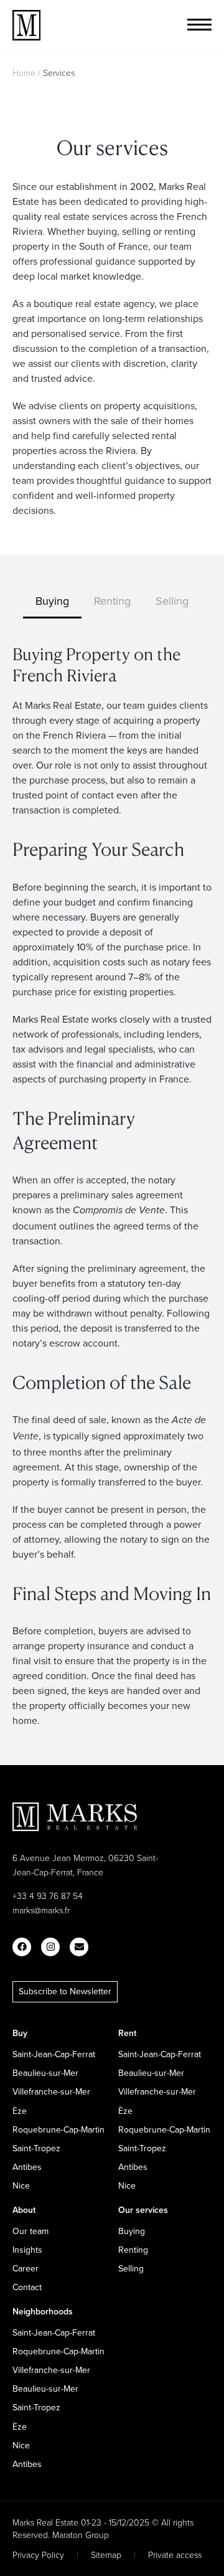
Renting (112, 601)
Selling (172, 601)
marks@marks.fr (41, 1910)
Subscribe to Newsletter (65, 1991)
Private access (175, 2555)
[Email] (79, 1947)
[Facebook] (22, 1947)
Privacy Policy (38, 2555)
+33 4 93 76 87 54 (48, 1896)
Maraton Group (81, 2535)
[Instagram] (50, 1947)
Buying (52, 601)
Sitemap (106, 2555)
